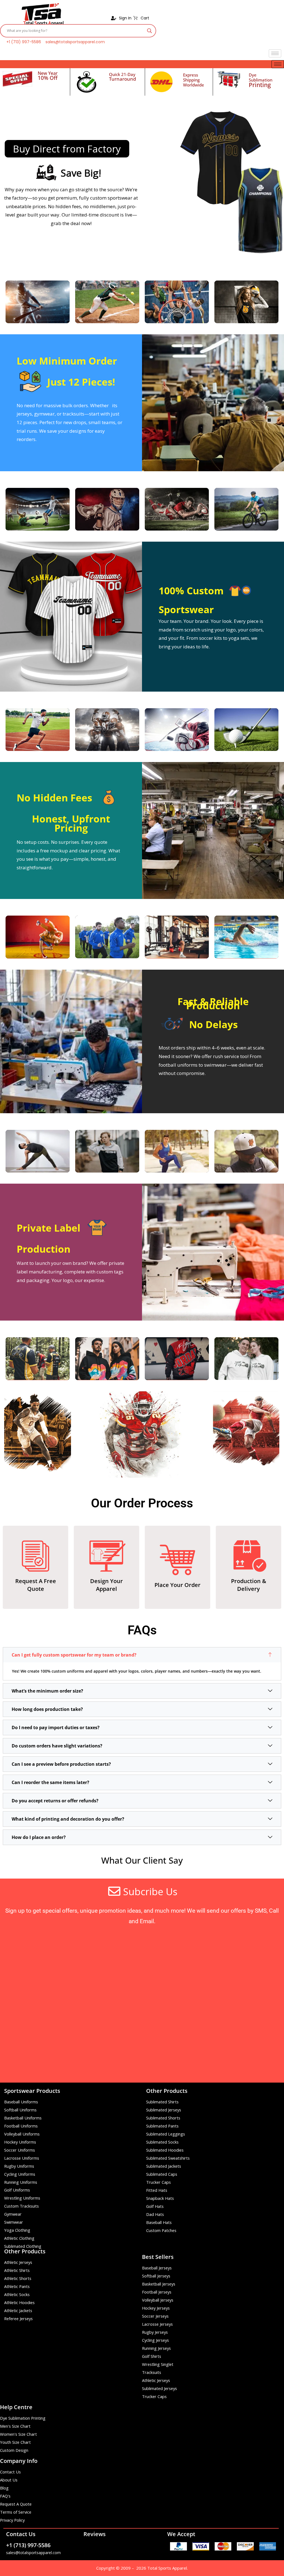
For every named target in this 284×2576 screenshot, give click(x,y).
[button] (142, 1655)
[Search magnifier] (149, 31)
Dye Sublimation (261, 80)
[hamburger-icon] (275, 53)
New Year (48, 73)
